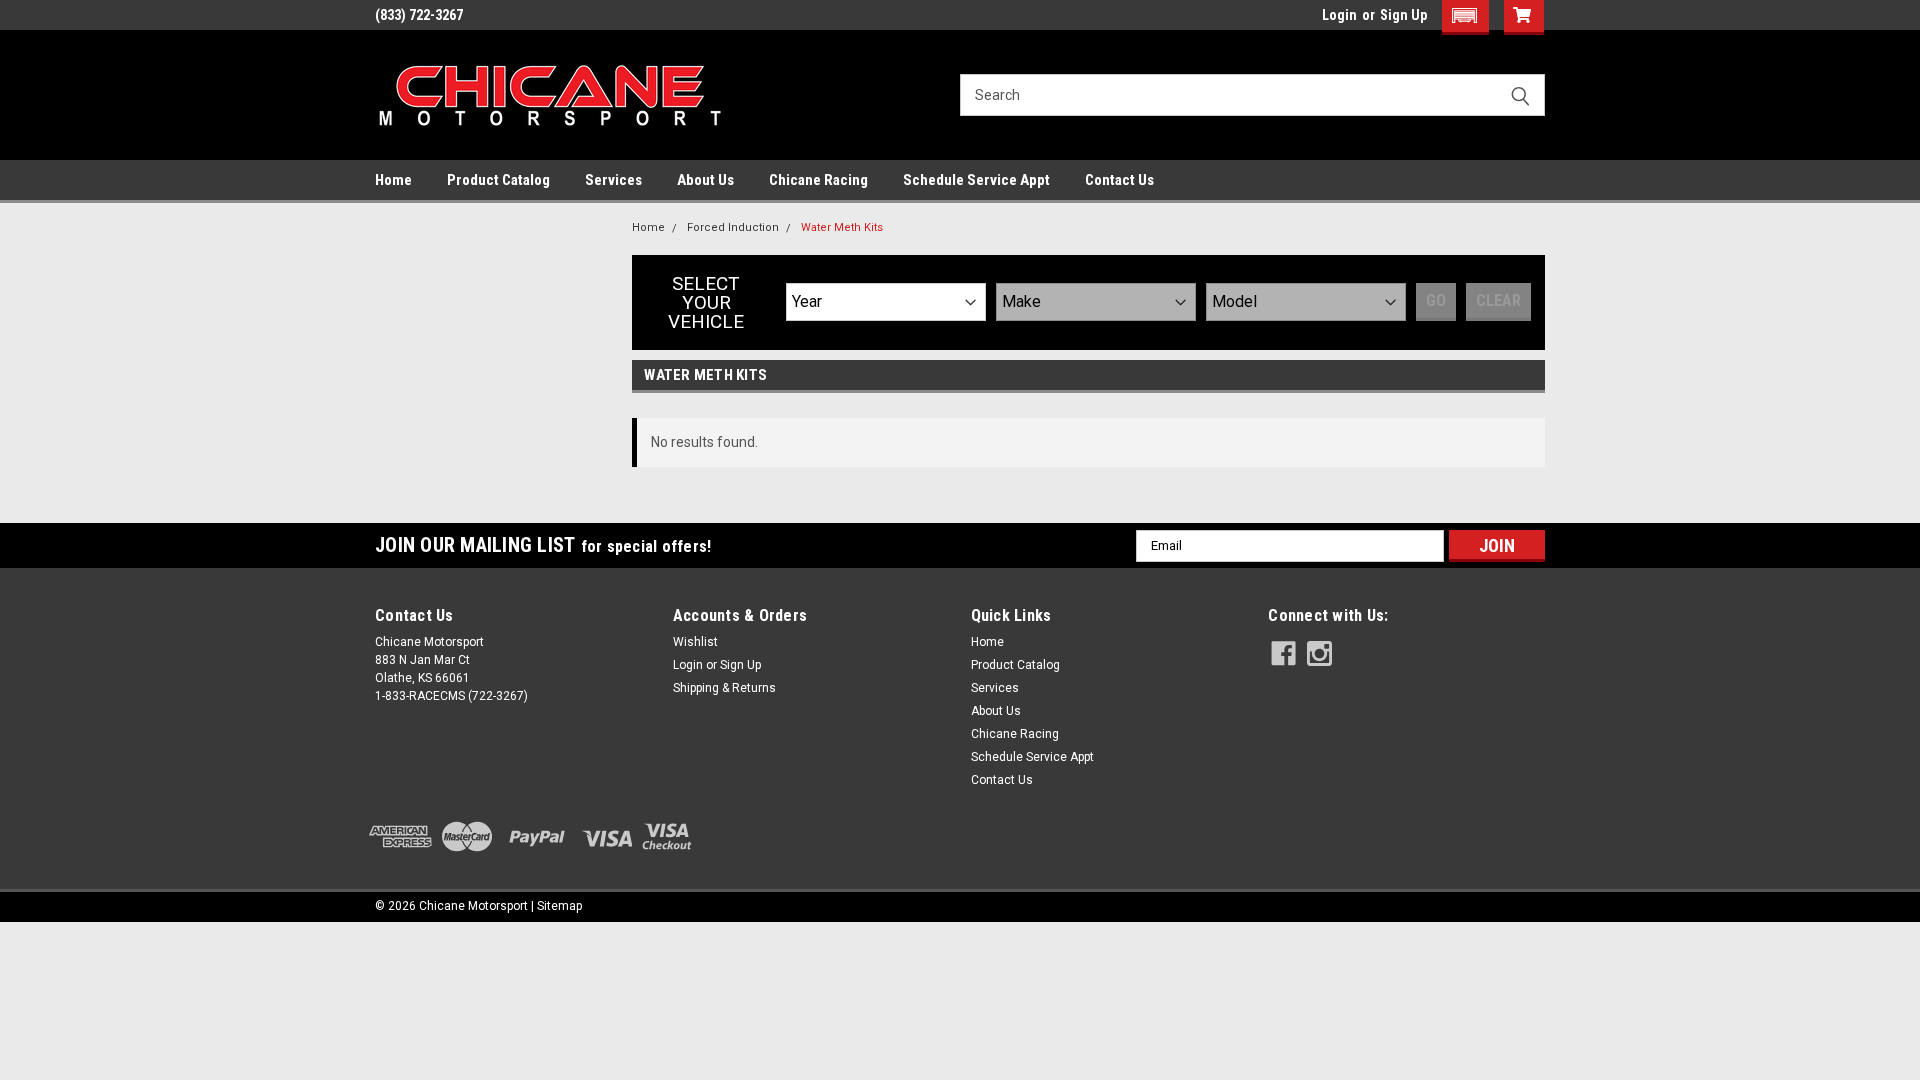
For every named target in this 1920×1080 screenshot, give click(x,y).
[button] (1465, 17)
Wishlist (695, 642)
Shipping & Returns (724, 688)
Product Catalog (498, 180)
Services (613, 180)
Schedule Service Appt (976, 180)
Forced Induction (733, 227)
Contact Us (1119, 180)
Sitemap (559, 906)
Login (1339, 15)
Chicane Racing (818, 180)
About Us (705, 180)
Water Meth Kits (842, 227)
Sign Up (1403, 15)
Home (393, 180)
